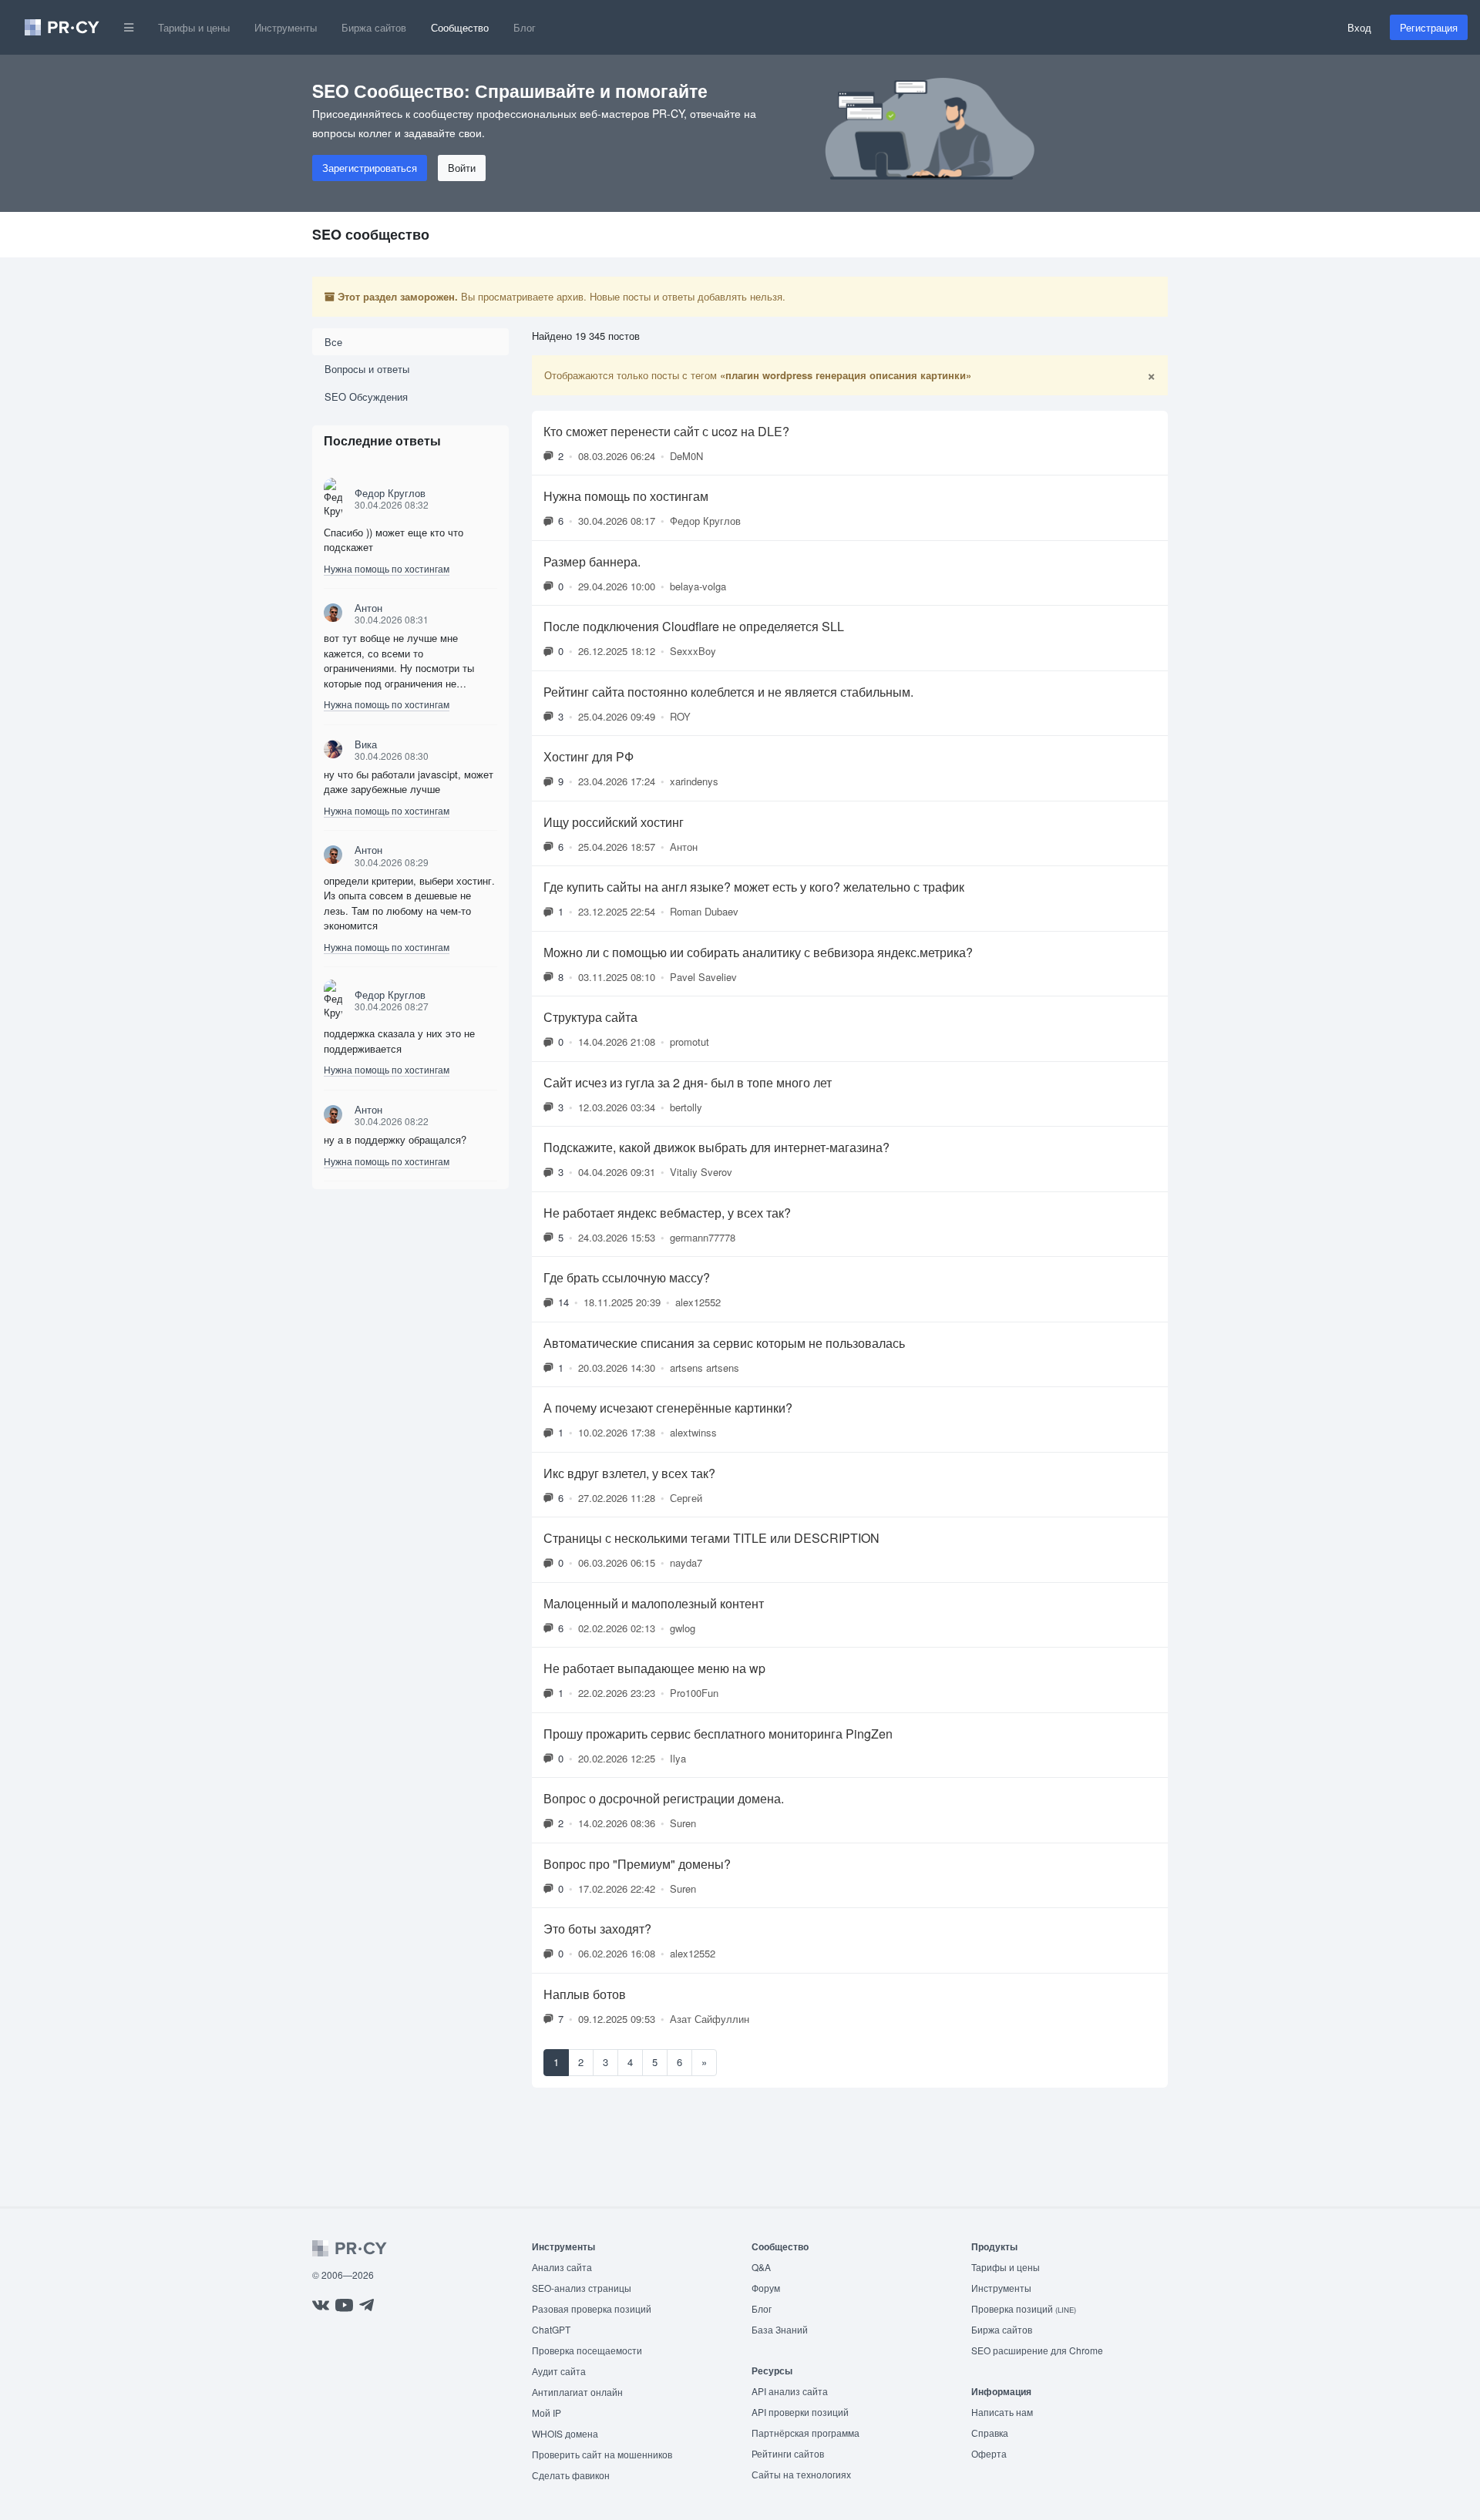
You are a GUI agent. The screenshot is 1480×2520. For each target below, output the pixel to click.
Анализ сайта (562, 2267)
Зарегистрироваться (370, 168)
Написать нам (1002, 2412)
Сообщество (460, 27)
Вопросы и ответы (367, 369)
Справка (990, 2433)
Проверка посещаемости (587, 2350)
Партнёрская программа (806, 2433)
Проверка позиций (1024, 2308)
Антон (368, 608)
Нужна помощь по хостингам (387, 568)
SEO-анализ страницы (582, 2288)
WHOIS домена (565, 2433)
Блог (525, 27)
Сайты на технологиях (801, 2474)
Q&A (761, 2267)
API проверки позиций (800, 2412)
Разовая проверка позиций (592, 2308)
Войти (462, 168)
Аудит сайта (559, 2371)
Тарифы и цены (194, 27)
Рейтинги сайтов (788, 2453)
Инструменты (286, 27)
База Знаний (780, 2329)
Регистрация (1429, 27)
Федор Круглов (390, 493)
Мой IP (547, 2412)
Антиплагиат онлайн (577, 2392)
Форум (766, 2288)
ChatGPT (551, 2329)
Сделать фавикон (571, 2475)
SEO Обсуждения (366, 396)
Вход (1359, 27)
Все (333, 342)
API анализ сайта (790, 2391)
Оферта (989, 2453)
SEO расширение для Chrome (1037, 2350)
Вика (366, 744)
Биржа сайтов (374, 27)
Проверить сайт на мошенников (602, 2454)
